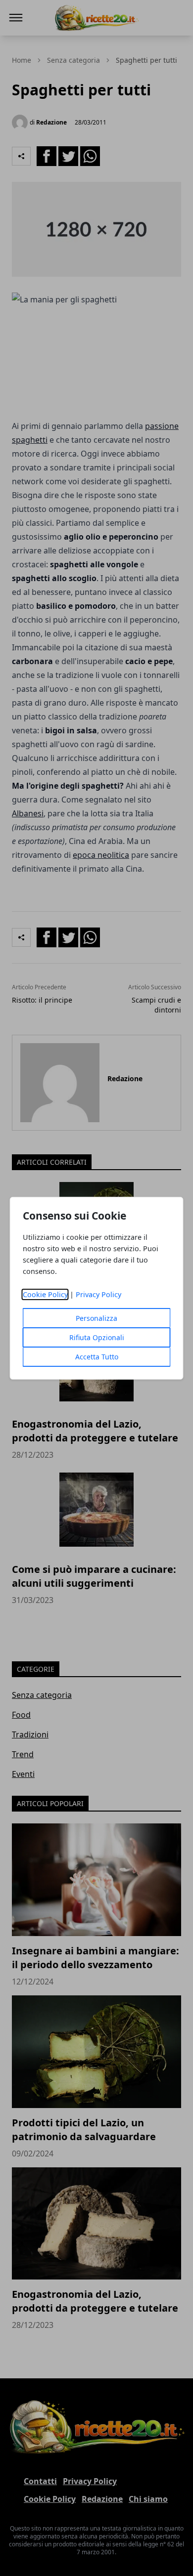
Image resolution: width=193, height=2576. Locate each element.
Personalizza (96, 1318)
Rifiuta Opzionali (97, 1337)
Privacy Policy (98, 1294)
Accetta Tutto (97, 1357)
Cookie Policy (45, 1294)
